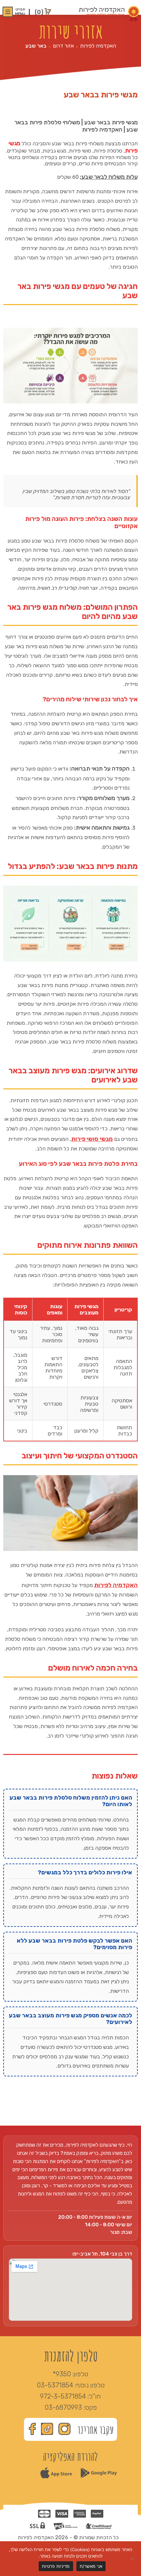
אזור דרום (63, 46)
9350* (62, 2374)
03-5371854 (55, 2385)
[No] (133, 2559)
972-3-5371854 (63, 2396)
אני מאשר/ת (91, 2566)
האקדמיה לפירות (98, 46)
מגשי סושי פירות (92, 1139)
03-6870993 (63, 2407)
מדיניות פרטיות (56, 2566)
